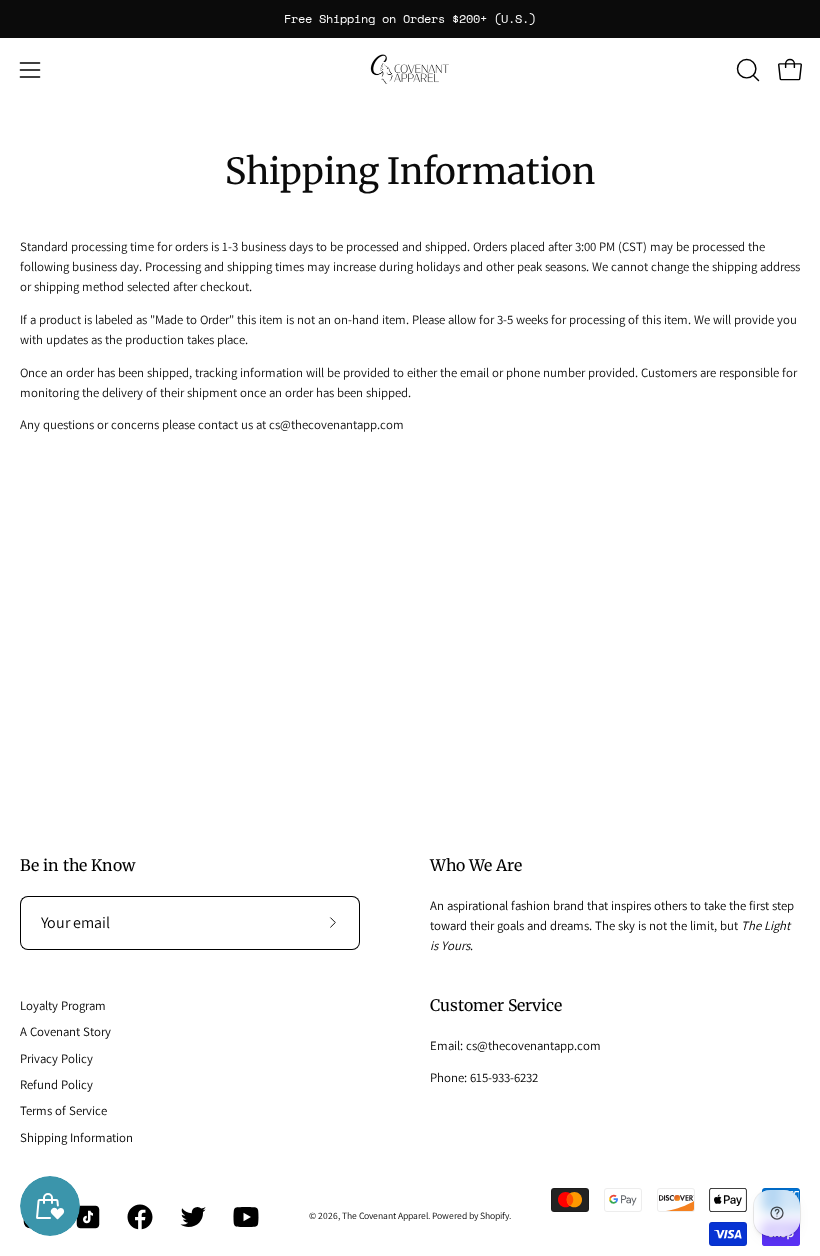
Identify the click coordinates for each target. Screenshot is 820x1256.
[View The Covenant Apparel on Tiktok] (86, 1217)
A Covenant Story (65, 1031)
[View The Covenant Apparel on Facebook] (138, 1217)
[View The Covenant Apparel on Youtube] (244, 1217)
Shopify (494, 1215)
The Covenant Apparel (385, 1215)
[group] (410, 19)
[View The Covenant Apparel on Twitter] (191, 1217)
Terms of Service (63, 1110)
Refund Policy (56, 1084)
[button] (746, 70)
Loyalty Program (63, 1005)
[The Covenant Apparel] (410, 69)
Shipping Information (76, 1137)
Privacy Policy (56, 1058)
